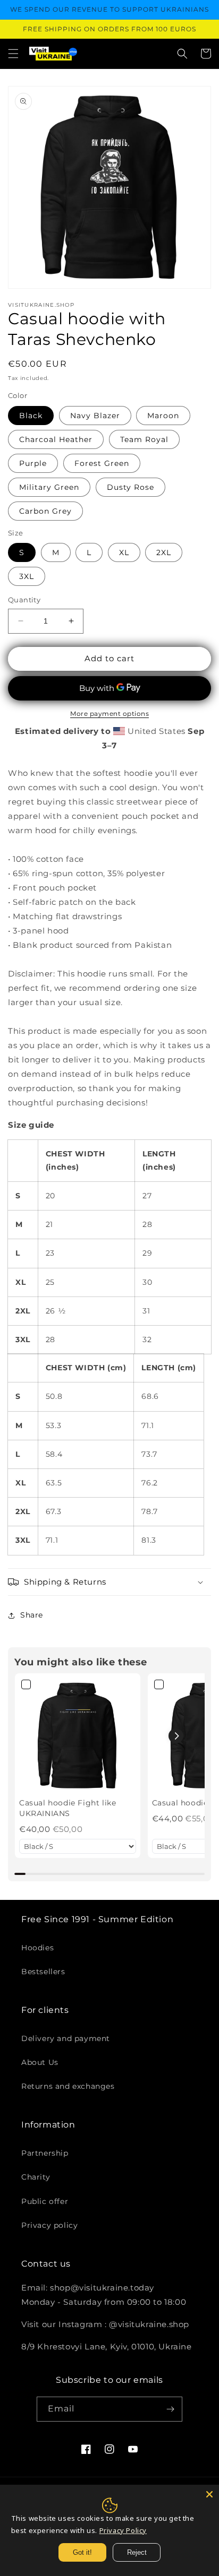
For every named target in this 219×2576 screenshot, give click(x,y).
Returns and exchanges (68, 2086)
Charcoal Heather (56, 439)
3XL (27, 576)
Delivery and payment (66, 2038)
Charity (36, 2177)
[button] (13, 54)
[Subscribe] (170, 2409)
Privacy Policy (123, 2530)
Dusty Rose (130, 487)
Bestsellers (43, 1972)
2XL (164, 552)
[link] (78, 1736)
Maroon (163, 416)
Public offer (45, 2201)
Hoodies (37, 1948)
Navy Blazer (95, 416)
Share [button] (32, 1615)
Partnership (45, 2153)
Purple (33, 463)
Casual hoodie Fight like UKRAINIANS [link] (68, 1808)
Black (31, 416)
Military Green (49, 487)
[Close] (209, 2494)
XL (124, 552)
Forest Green (102, 463)
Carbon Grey (45, 511)
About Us (40, 2062)
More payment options (109, 714)
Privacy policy (49, 2225)
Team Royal (144, 439)
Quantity (24, 600)
